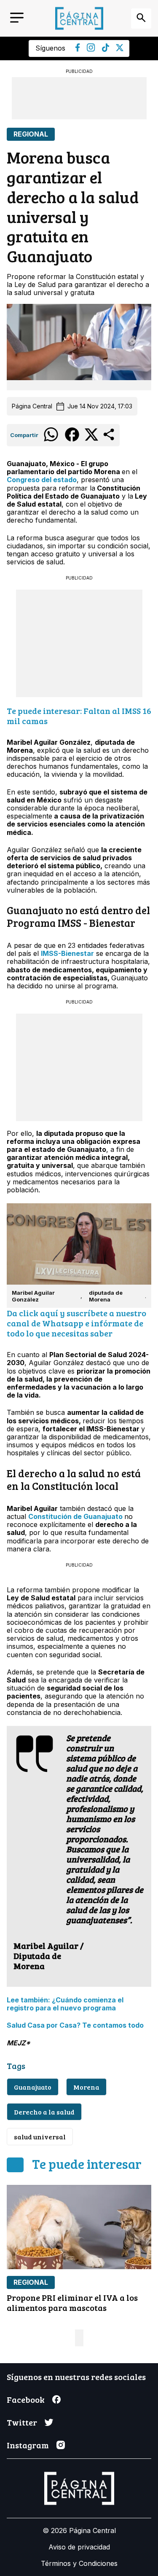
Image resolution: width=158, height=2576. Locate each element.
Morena (86, 2087)
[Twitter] (120, 49)
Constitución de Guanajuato (75, 1516)
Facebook (26, 2399)
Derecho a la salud (44, 2112)
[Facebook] (78, 49)
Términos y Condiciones (79, 2563)
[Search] (141, 19)
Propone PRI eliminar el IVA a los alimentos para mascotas (72, 2302)
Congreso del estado (42, 480)
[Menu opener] (17, 18)
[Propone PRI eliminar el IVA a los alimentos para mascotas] (79, 2227)
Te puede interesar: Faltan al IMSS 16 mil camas (79, 716)
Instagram (28, 2445)
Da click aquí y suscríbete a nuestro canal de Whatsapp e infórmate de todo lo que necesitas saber (76, 1323)
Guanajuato (33, 2087)
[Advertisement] (79, 98)
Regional (31, 134)
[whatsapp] (51, 441)
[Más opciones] (109, 440)
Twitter (22, 2422)
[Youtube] (91, 49)
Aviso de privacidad (79, 2547)
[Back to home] (79, 18)
